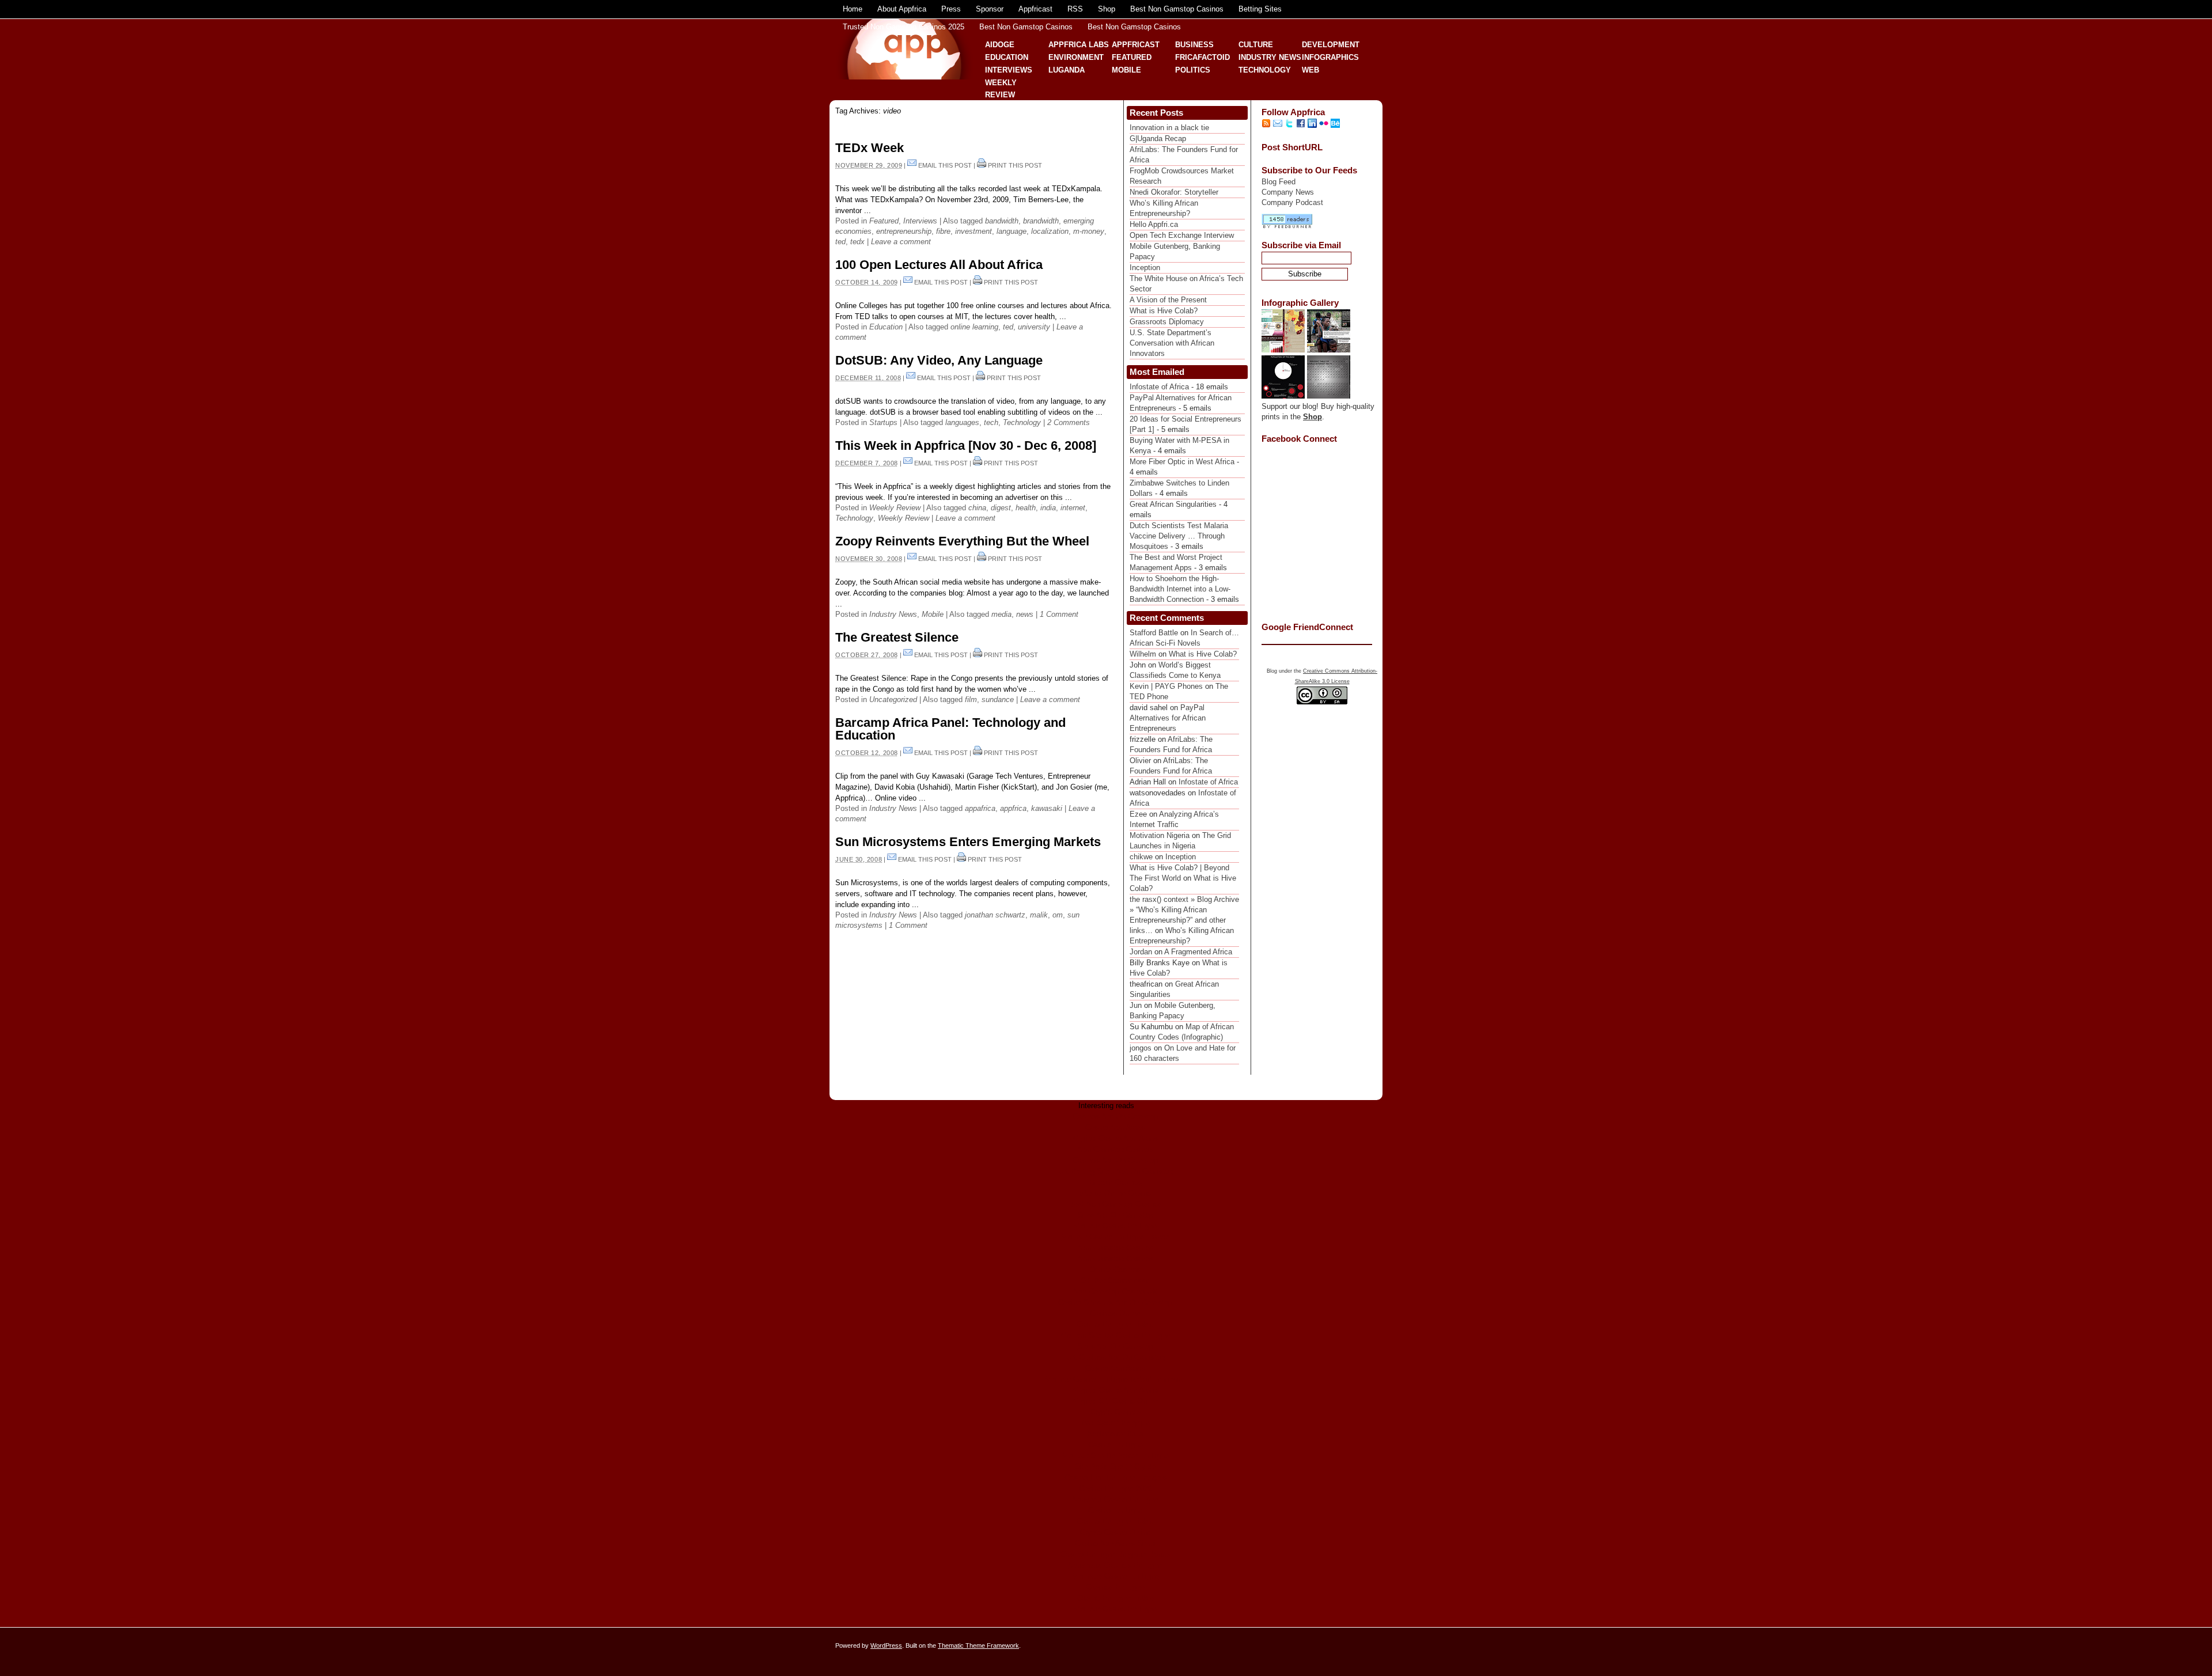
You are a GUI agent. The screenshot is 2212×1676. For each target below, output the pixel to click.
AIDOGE (1000, 45)
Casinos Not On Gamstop (1116, 1116)
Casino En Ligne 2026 (1116, 1489)
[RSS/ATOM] (1266, 125)
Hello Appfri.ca (1154, 224)
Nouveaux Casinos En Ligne (1115, 1565)
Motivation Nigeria (1160, 835)
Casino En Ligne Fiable (1115, 1324)
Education (1007, 57)
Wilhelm (1143, 654)
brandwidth (1041, 221)
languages (962, 422)
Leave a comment (901, 242)
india (1048, 508)
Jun (1136, 1005)
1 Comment (1059, 614)
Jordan (1141, 952)
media (1001, 614)
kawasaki (1047, 808)
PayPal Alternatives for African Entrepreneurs (1168, 718)
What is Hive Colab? (1164, 311)
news (1025, 614)
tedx (857, 242)
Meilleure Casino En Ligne (1116, 1576)
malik (1039, 915)
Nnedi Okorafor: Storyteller (1174, 192)
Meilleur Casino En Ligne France (1115, 1237)
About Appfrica (902, 9)
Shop (1107, 9)
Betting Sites (1260, 9)
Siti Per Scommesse (1115, 1281)
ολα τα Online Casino (1115, 1193)
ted (840, 242)
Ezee (1138, 814)
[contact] (1278, 125)
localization (1050, 231)
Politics (1193, 70)
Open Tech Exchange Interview (1182, 235)
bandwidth (1002, 221)
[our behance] (1335, 125)
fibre (943, 231)
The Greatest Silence (897, 637)
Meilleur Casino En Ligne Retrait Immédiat (1115, 1379)
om (1058, 915)
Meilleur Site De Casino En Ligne (1116, 1335)
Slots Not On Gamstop (1115, 1346)
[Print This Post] (982, 165)
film (971, 699)
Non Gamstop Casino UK (1115, 1292)
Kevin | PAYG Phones (1166, 686)
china (977, 508)
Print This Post (1015, 165)
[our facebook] (1301, 125)
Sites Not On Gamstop (1115, 1215)
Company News (1288, 192)
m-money (1089, 231)
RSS (1075, 9)
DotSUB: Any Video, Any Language (939, 360)
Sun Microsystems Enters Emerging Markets (968, 842)
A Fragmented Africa (1198, 952)
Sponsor (990, 9)
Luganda (1067, 70)
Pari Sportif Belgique (1116, 1423)
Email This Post (945, 165)
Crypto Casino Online (1116, 1532)
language (1012, 231)
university (1034, 327)
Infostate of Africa (1159, 387)
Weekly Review (895, 508)
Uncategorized (893, 699)
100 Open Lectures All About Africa (939, 265)
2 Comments (1069, 422)
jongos (1141, 1048)
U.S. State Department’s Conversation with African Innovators (1172, 343)
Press (951, 9)
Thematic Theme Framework (978, 1645)
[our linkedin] (1312, 125)
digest (1001, 508)
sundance (998, 699)
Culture (1256, 45)
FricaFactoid (1202, 57)
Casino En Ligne (1116, 1445)
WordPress (886, 1645)
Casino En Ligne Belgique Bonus (1115, 1554)
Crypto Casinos (1116, 1412)
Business (1194, 45)
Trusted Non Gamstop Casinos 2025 (904, 27)
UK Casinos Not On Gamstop (1116, 1357)
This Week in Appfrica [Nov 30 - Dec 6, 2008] (966, 445)
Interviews (1009, 70)
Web (1310, 70)
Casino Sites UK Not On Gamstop (1115, 1302)
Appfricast (1035, 9)
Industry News (1270, 57)
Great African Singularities (1173, 504)
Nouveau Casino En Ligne (1115, 1499)
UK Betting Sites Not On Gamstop (1116, 1171)
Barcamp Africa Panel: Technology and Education (950, 729)
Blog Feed (1279, 182)
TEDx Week (870, 148)
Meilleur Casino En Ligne (1115, 1226)
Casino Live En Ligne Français (1116, 1478)
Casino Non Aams (1115, 1127)
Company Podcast (1292, 202)
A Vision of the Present (1168, 300)
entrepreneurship (904, 231)
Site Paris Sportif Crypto (1116, 1467)
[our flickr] (1324, 125)
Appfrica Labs (1079, 45)
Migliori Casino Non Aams (1116, 1138)
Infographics (1330, 57)
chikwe (1141, 857)
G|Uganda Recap (1158, 139)
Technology (1265, 70)
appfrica (1013, 808)
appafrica (980, 808)
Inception (1145, 268)
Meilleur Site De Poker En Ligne (1116, 1456)
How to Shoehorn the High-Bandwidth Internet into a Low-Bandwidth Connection (1180, 589)
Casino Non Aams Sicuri (1116, 1543)
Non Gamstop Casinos (1116, 1149)
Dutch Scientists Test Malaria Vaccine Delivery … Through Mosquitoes (1179, 536)
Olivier (1140, 761)
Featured (1132, 57)
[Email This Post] (912, 165)
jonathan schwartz (995, 915)
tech (991, 422)
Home (853, 9)
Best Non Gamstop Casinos (1177, 9)
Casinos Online (1115, 1313)
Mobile (1126, 70)
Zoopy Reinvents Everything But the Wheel (962, 541)
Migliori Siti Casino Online (1116, 1401)
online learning (974, 327)
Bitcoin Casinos (1116, 1182)
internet (1073, 508)
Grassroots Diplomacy (1167, 322)
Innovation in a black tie (1169, 128)
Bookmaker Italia (1115, 1434)
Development (1331, 45)
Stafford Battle (1154, 633)
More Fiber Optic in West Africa (1182, 462)
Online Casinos (1115, 1270)
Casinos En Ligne (1115, 1587)
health (1026, 508)
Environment (1076, 57)
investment (974, 231)
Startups (883, 422)
